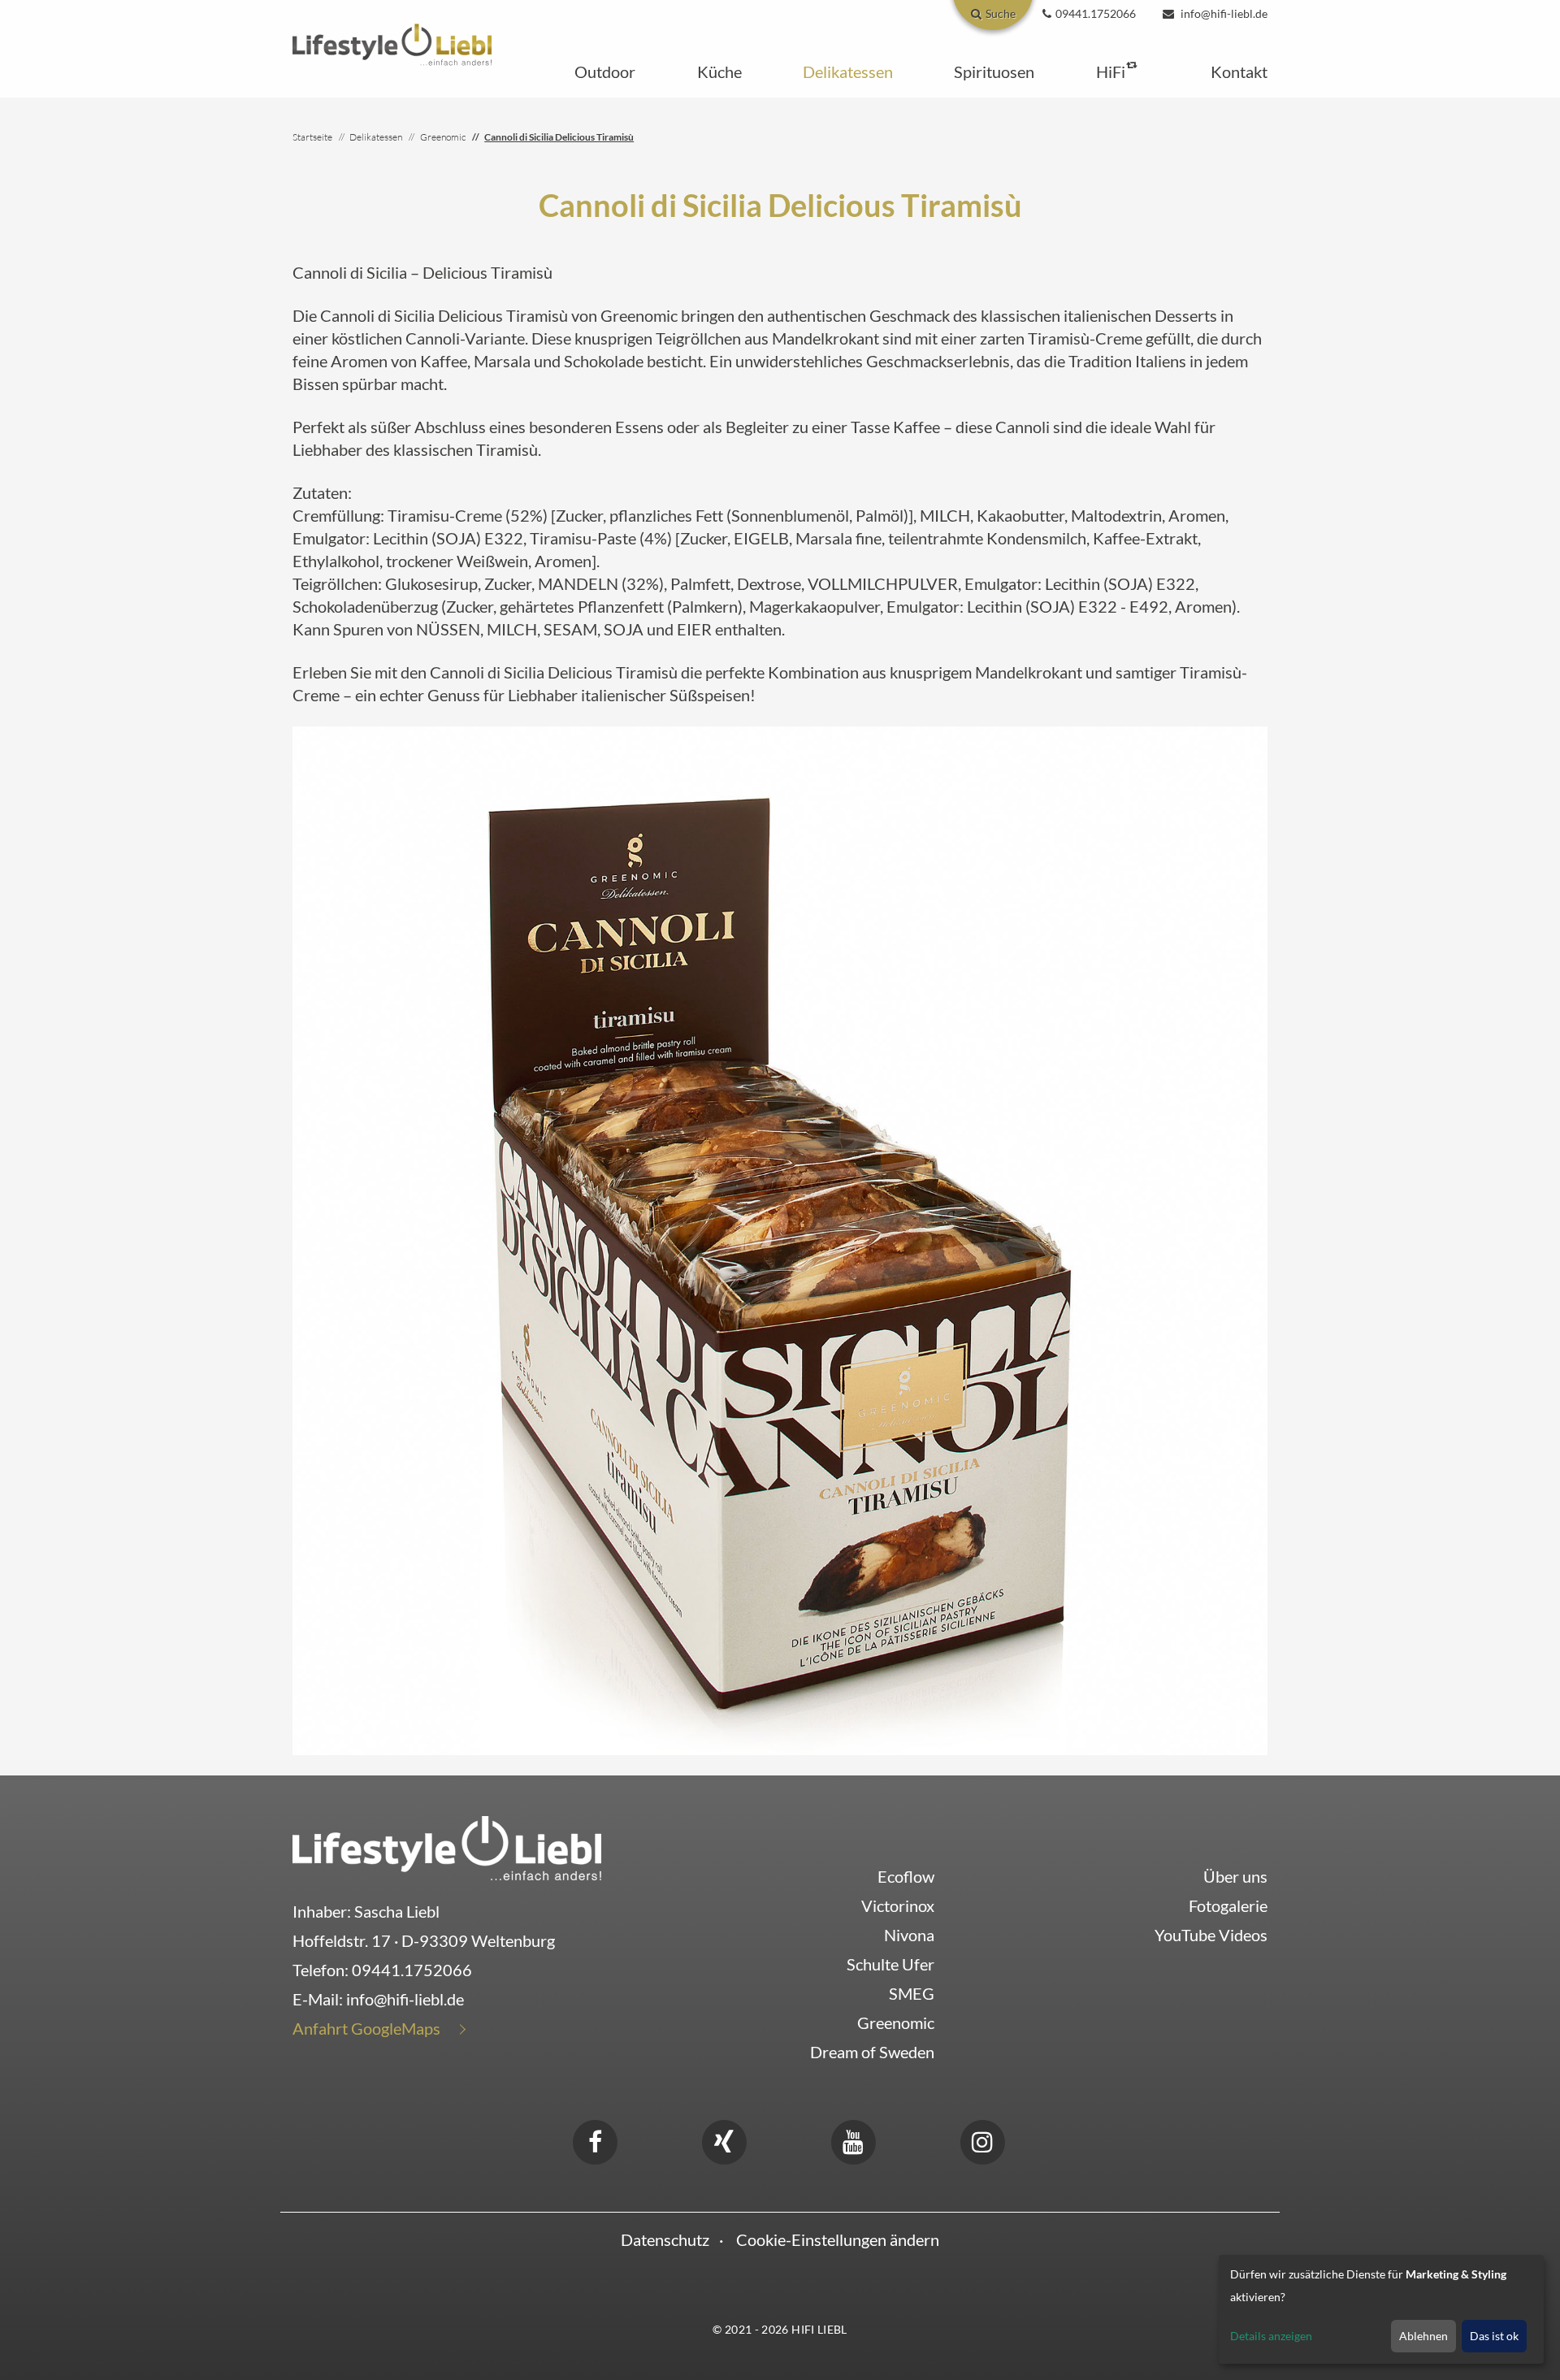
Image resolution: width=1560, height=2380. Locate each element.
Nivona (909, 1935)
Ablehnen (1423, 2336)
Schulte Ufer (890, 1964)
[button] (605, 72)
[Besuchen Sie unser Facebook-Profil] (595, 2139)
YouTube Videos (1211, 1935)
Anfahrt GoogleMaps (366, 2028)
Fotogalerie (1228, 1905)
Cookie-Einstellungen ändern (838, 2239)
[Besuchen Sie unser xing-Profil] (724, 2139)
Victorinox (898, 1905)
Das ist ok (1494, 2336)
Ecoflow (906, 1876)
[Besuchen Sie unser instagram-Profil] (982, 2139)
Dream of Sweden (872, 2052)
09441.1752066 (412, 1970)
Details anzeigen (1271, 2336)
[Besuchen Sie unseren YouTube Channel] (853, 2139)
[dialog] (1381, 2309)
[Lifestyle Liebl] (392, 42)
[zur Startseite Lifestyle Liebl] (447, 1846)
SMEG (912, 1993)
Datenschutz (665, 2239)
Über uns (1235, 1876)
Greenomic (896, 2022)
